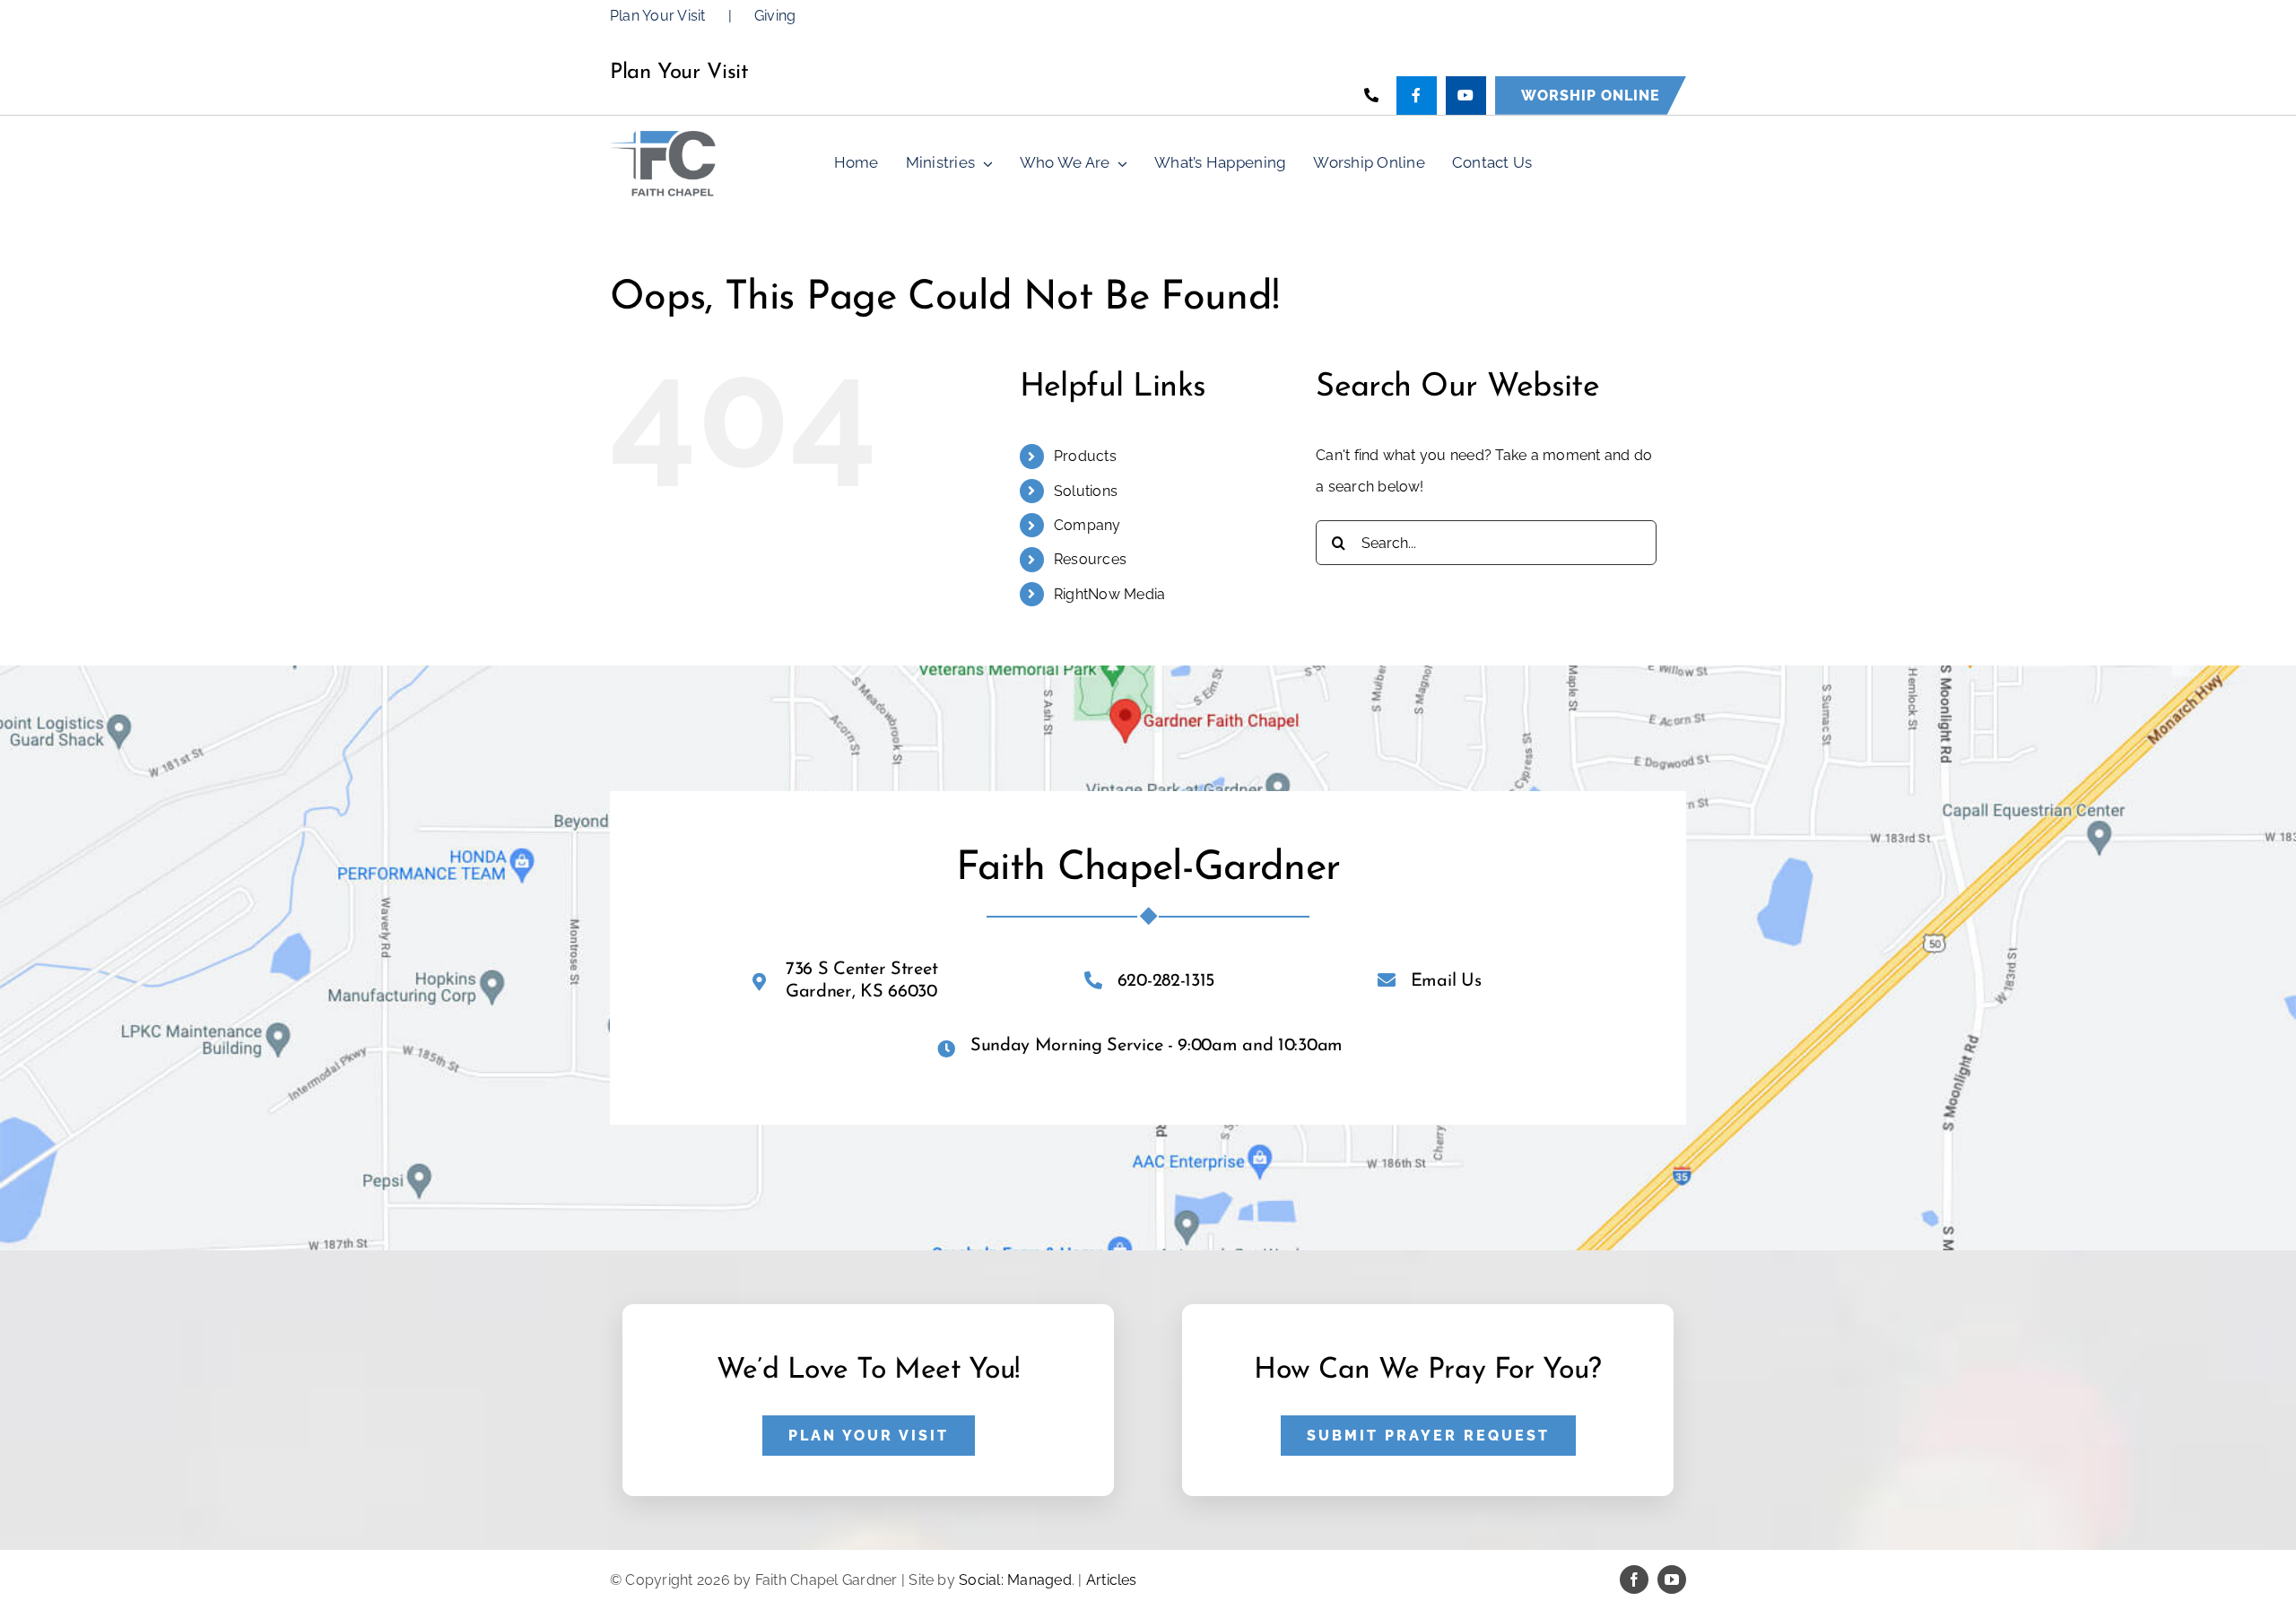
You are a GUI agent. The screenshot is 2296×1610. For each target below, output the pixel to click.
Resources (1090, 559)
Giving (775, 16)
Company (1087, 525)
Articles (1112, 1580)
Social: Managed (1015, 1580)
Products (1085, 456)
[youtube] (1672, 1580)
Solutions (1086, 491)
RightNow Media (1109, 594)
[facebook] (1634, 1580)
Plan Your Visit (658, 16)
